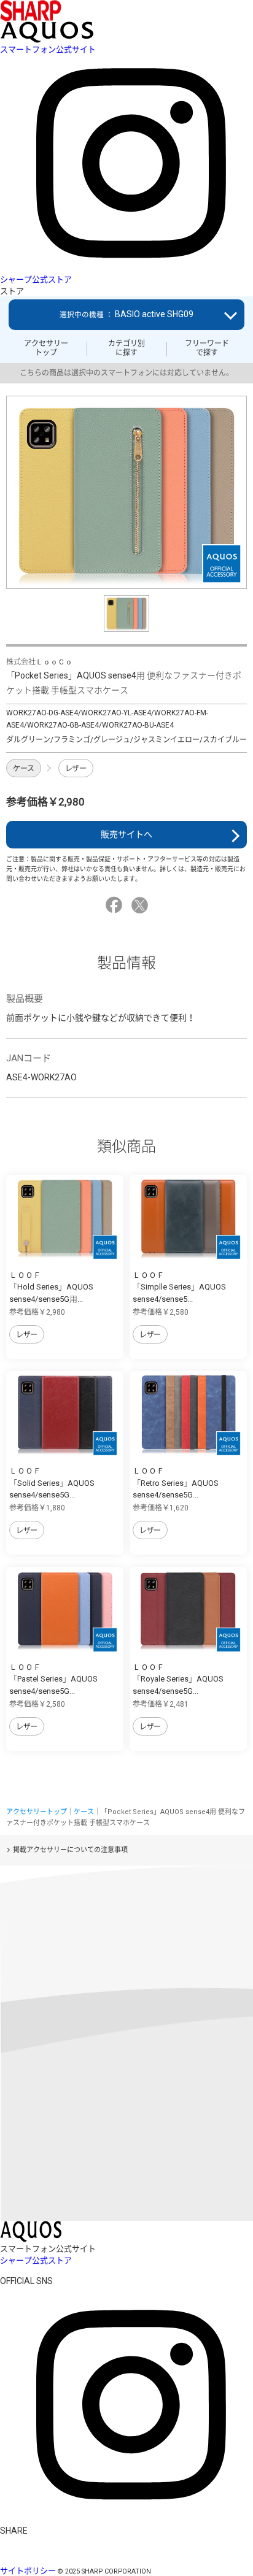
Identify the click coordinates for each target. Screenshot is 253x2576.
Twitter (142, 905)
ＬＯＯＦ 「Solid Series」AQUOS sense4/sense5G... (52, 1483)
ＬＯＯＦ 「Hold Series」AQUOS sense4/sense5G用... (51, 1287)
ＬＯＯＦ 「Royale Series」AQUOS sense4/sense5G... (178, 1679)
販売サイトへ (126, 834)
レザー (76, 769)
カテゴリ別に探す (126, 348)
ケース (24, 769)
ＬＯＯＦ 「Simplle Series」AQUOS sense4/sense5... (179, 1287)
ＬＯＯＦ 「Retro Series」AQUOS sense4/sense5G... (176, 1483)
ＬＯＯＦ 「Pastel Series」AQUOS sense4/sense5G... (53, 1679)
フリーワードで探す (207, 348)
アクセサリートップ (46, 348)
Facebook (116, 905)
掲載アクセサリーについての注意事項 (70, 1850)
